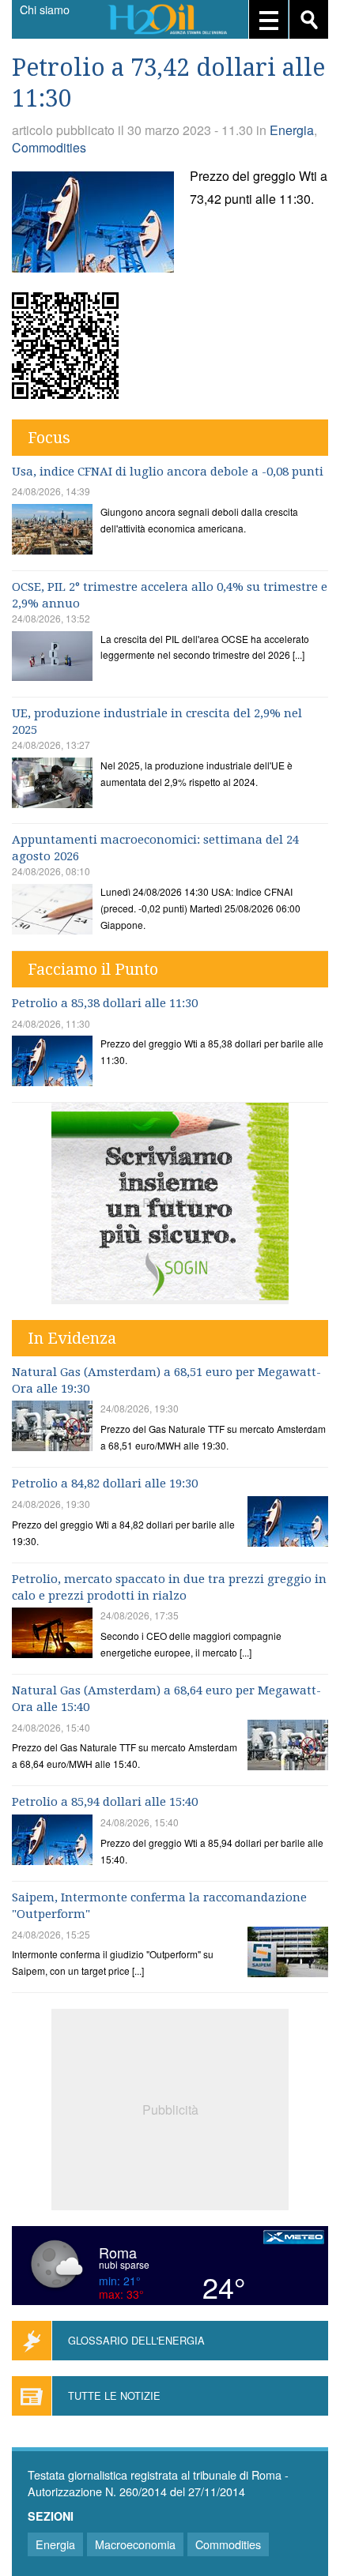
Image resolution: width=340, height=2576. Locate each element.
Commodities (49, 147)
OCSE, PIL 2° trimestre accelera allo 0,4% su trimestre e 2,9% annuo (170, 595)
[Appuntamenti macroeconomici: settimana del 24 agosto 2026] (52, 911)
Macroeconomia (135, 2544)
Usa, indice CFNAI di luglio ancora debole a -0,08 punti (168, 472)
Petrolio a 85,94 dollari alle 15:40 (105, 1802)
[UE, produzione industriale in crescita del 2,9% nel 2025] (52, 785)
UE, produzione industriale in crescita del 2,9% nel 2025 (157, 722)
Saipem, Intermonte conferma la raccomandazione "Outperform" (159, 1906)
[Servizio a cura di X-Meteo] (294, 2239)
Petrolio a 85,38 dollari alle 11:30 (105, 1003)
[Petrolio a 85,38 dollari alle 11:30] (52, 1063)
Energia (292, 130)
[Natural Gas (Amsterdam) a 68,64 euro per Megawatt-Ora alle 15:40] (288, 1747)
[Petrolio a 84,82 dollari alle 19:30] (288, 1523)
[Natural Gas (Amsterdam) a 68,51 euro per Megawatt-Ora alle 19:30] (52, 1428)
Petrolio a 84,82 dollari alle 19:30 (105, 1484)
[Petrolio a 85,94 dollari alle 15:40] (52, 1842)
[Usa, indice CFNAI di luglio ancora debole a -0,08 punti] (52, 531)
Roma (118, 2252)
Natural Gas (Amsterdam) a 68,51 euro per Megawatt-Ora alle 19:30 (166, 1380)
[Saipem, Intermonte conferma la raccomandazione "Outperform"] (288, 1954)
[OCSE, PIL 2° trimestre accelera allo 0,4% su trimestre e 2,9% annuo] (52, 658)
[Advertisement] (170, 2108)
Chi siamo (45, 9)
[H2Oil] (170, 21)
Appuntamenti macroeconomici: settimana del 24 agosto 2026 (155, 848)
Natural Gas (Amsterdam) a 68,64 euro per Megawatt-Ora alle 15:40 (166, 1699)
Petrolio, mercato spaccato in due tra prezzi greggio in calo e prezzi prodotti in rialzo (169, 1587)
